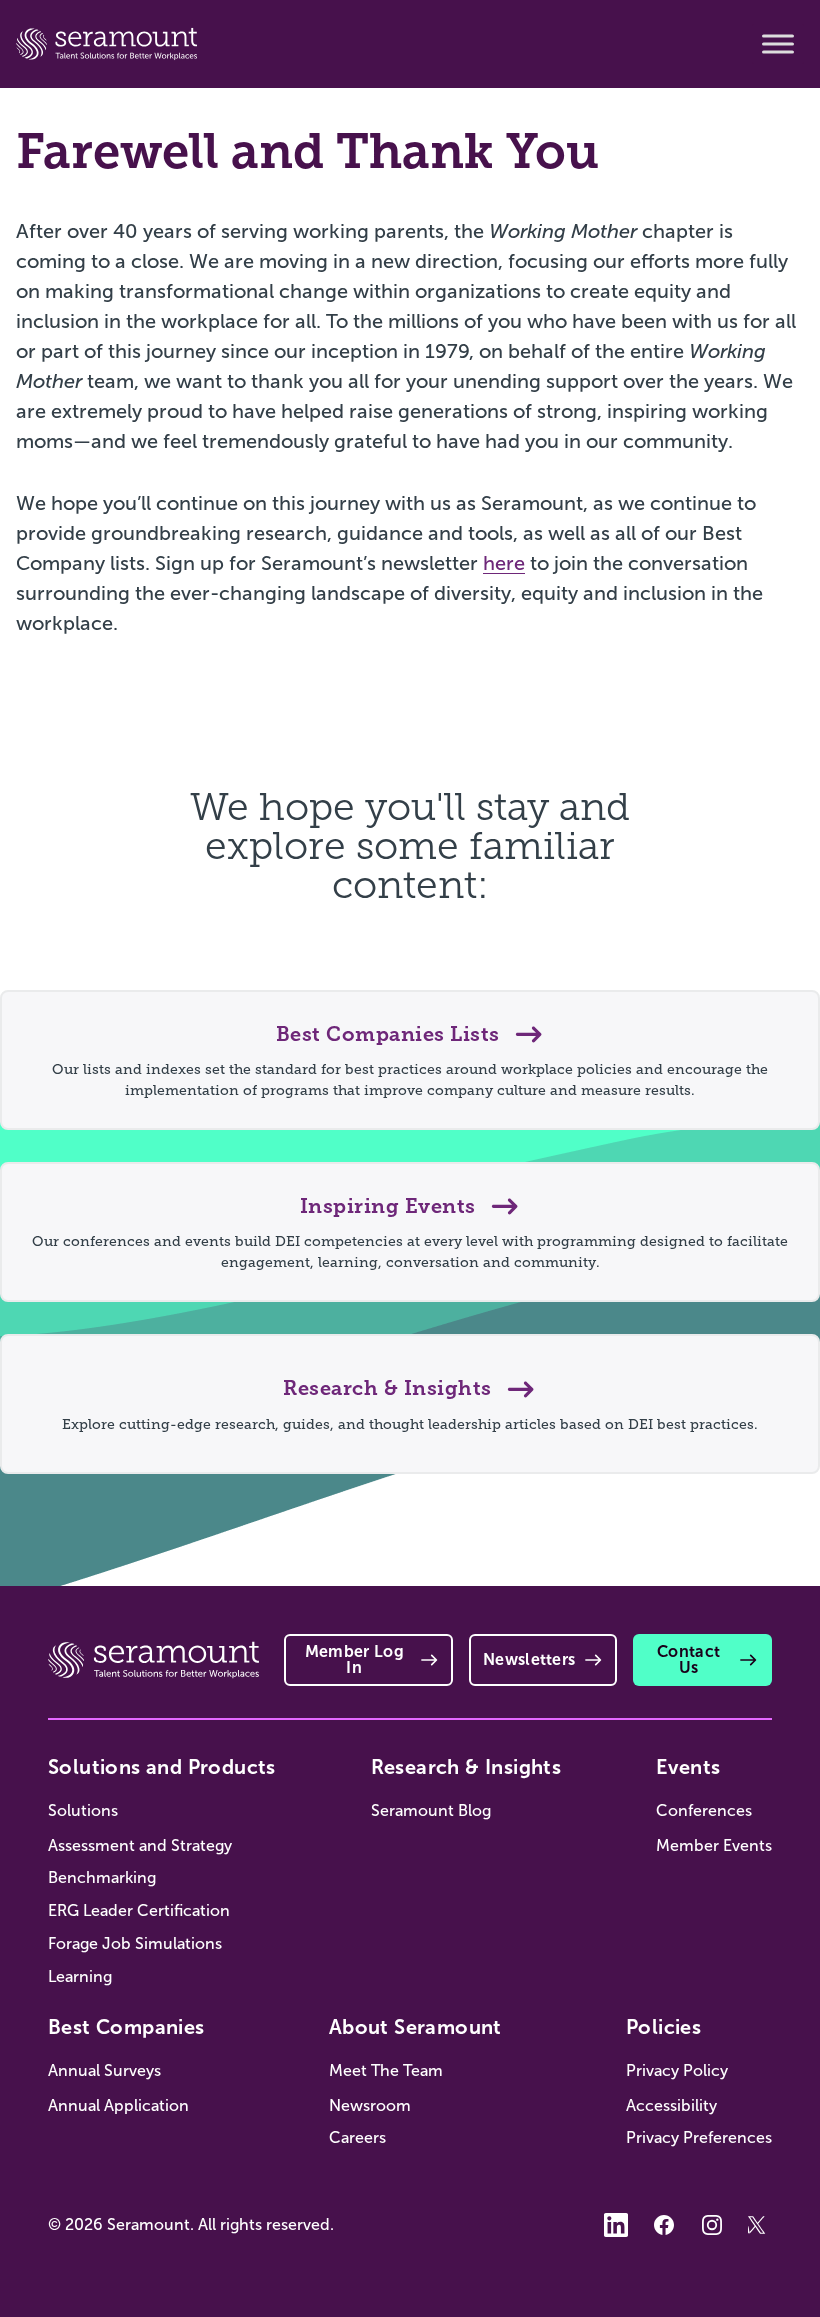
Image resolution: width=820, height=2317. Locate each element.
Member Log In (354, 1659)
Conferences (704, 1810)
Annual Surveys (104, 2070)
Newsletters (529, 1659)
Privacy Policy (677, 2070)
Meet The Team (386, 2070)
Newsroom (370, 2105)
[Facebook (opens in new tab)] (664, 2225)
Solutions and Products (162, 1767)
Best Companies (126, 2027)
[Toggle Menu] (778, 44)
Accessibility (671, 2105)
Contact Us (688, 1659)
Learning (80, 1976)
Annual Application (118, 2105)
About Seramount (415, 2027)
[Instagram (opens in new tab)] (712, 2225)
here (504, 563)
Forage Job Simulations (135, 1943)
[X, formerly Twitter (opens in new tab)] (760, 2225)
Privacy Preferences (699, 2137)
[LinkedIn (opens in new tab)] (616, 2225)
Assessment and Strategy (140, 1845)
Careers (357, 2137)
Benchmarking (102, 1877)
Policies (663, 2027)
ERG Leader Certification (139, 1910)
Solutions (83, 1810)
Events (688, 1767)
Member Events (714, 1845)
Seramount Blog (431, 1810)
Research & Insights (466, 1767)
